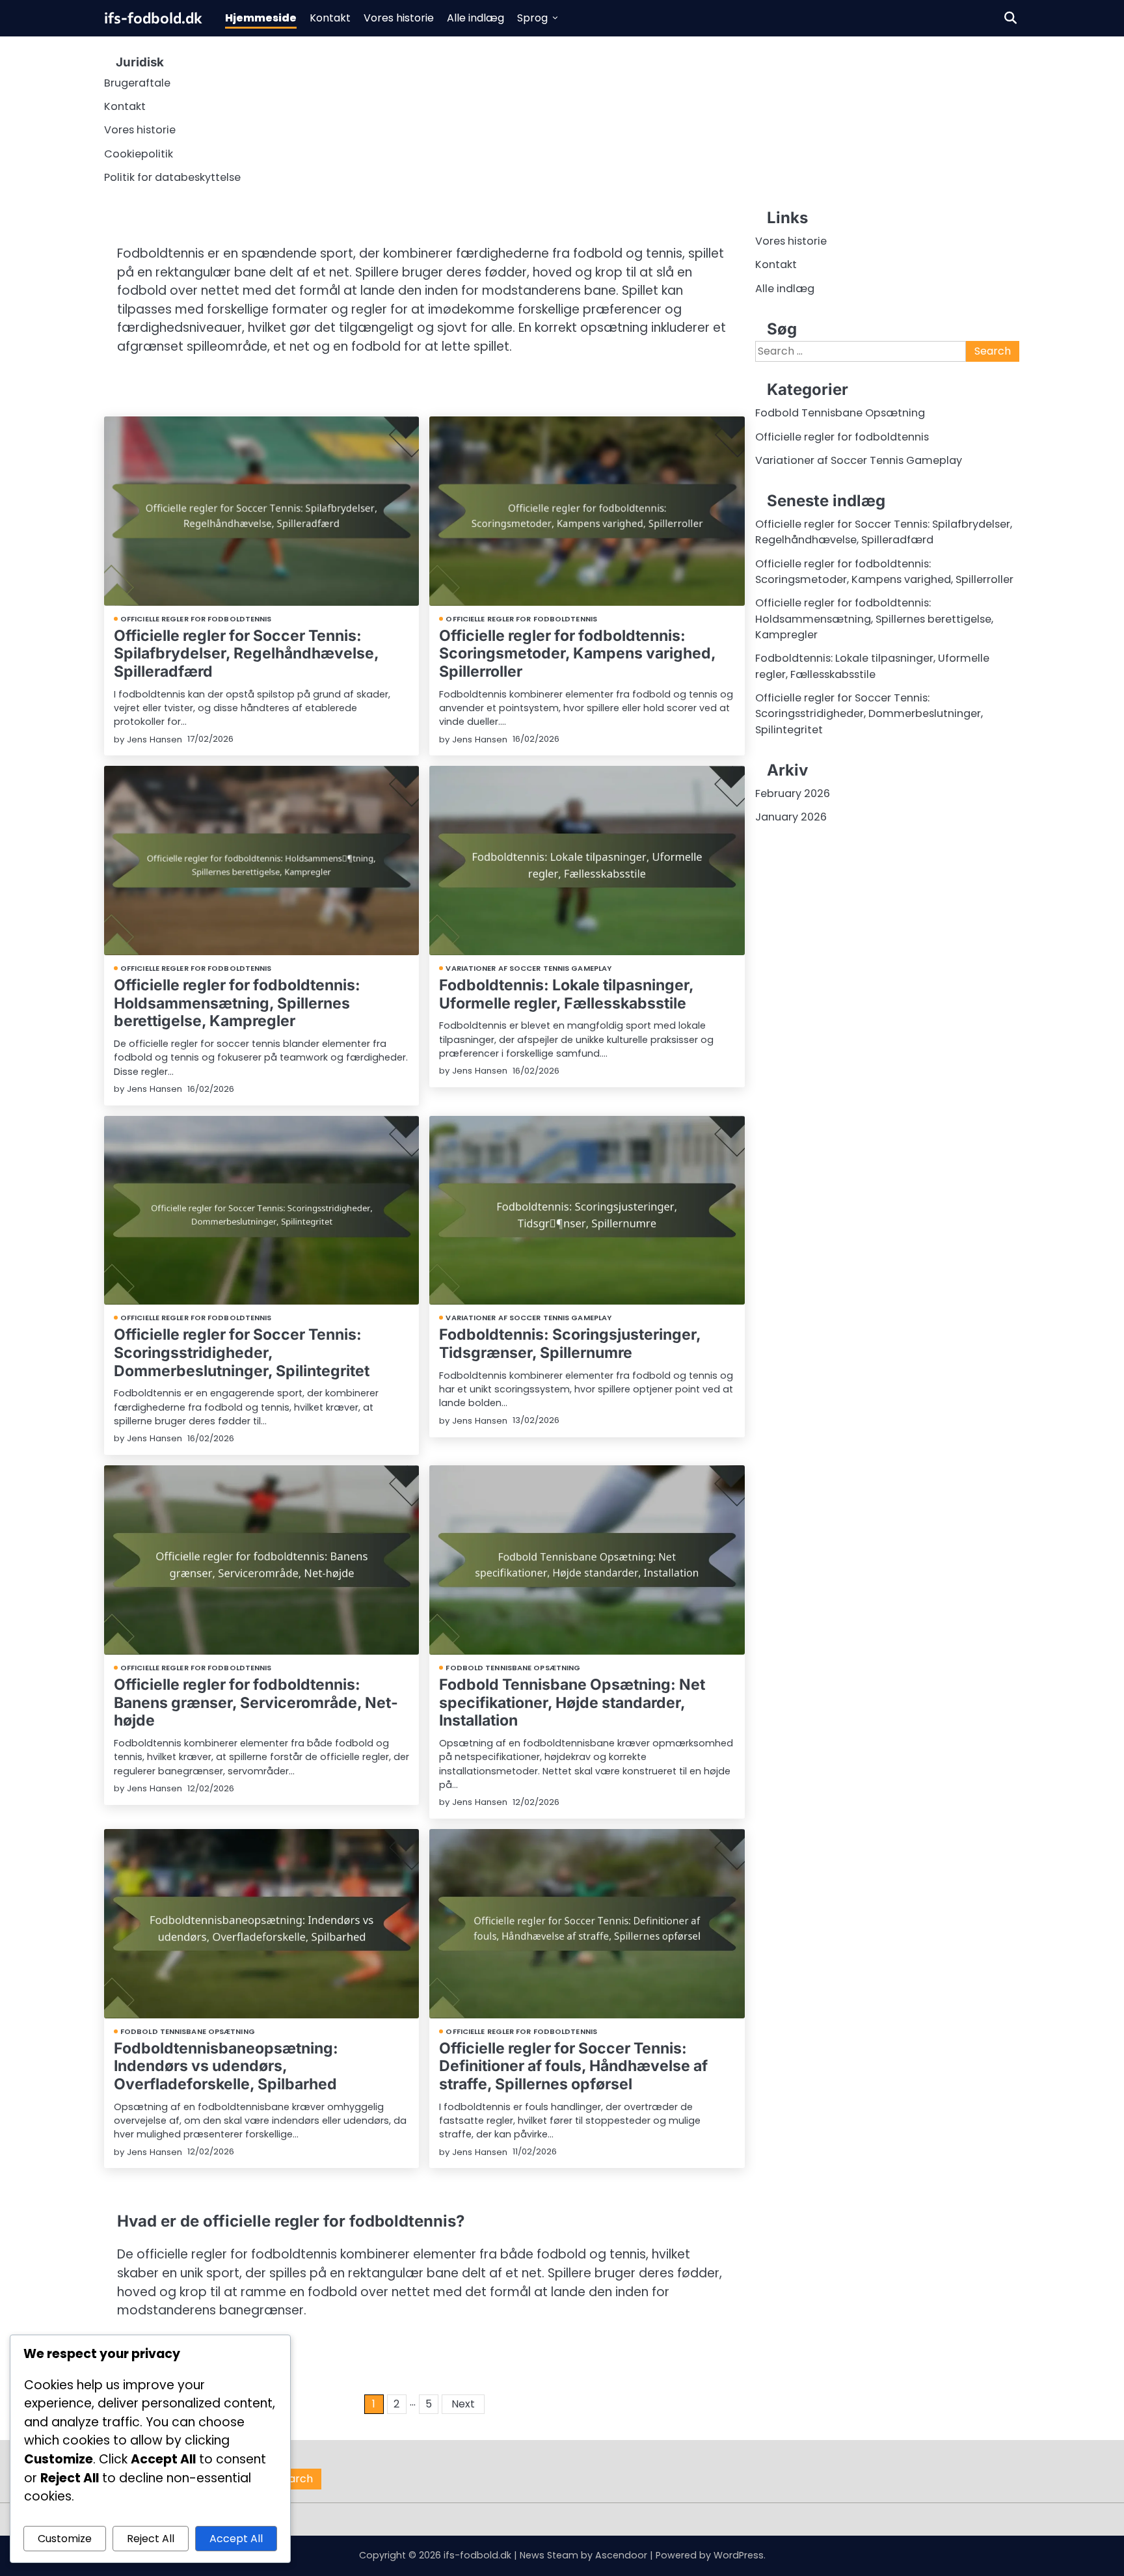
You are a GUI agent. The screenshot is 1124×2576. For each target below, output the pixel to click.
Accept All (236, 2539)
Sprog (532, 18)
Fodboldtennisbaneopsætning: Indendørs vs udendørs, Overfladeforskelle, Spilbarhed (226, 2066)
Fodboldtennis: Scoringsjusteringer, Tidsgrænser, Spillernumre (570, 1344)
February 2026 (793, 793)
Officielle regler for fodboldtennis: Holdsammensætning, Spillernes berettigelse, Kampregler (237, 1003)
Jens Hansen (154, 739)
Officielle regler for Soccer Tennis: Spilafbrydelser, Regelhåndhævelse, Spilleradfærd (246, 654)
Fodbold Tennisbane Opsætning (513, 1668)
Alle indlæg (475, 18)
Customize (65, 2539)
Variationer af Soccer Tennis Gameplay (529, 968)
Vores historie (399, 18)
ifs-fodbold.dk (153, 18)
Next (463, 2404)
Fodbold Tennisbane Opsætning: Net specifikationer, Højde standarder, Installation (572, 1702)
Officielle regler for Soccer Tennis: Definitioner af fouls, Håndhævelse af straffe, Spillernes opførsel (573, 2066)
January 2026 (791, 817)
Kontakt (330, 18)
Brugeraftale (137, 83)
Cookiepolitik (139, 154)
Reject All (151, 2539)
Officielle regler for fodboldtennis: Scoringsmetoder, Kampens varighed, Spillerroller (577, 654)
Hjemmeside (261, 18)
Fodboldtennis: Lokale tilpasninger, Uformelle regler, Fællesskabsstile (566, 994)
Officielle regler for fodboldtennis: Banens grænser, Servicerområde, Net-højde (256, 1702)
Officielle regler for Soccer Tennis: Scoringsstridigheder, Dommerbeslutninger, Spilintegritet (242, 1352)
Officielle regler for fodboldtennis (196, 619)
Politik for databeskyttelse (172, 177)
